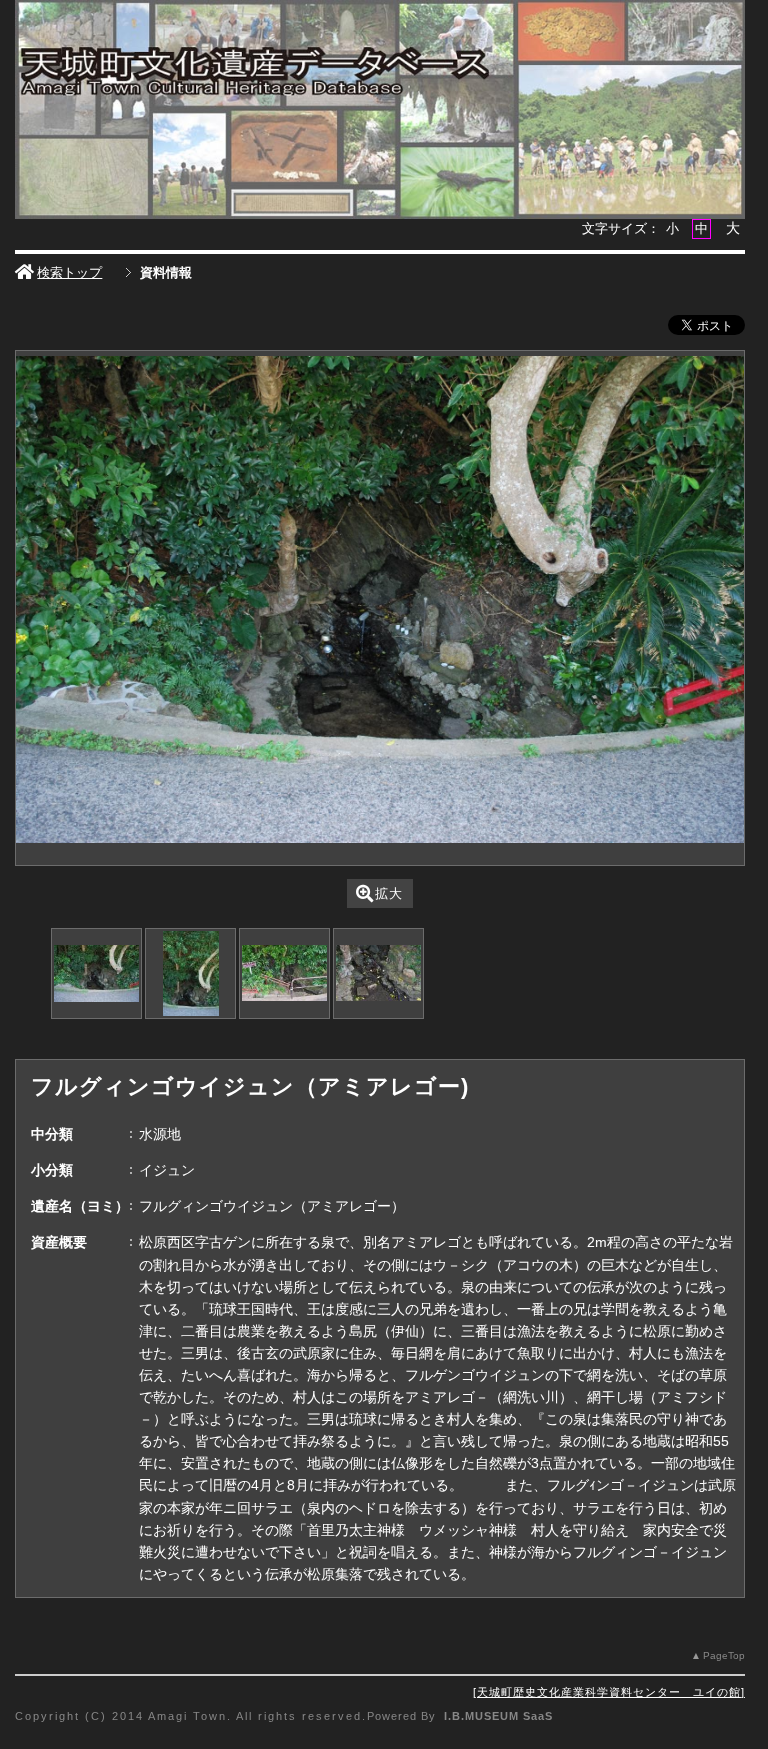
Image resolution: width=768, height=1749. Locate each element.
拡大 (389, 893)
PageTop (724, 1655)
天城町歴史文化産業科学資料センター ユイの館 (609, 1692)
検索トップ (69, 272)
